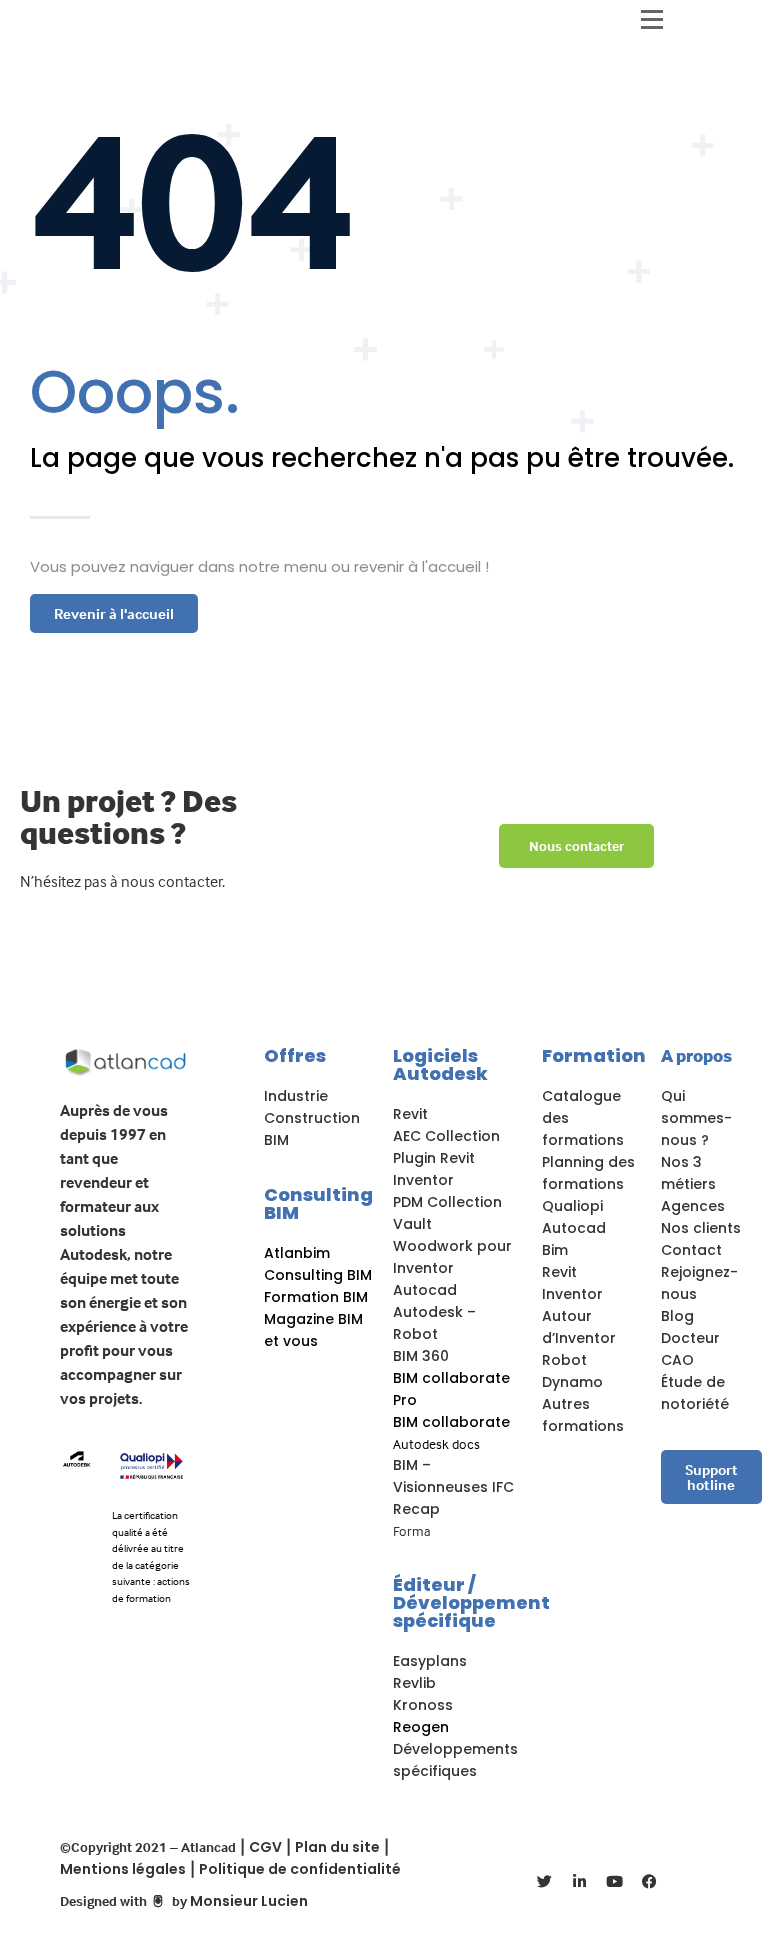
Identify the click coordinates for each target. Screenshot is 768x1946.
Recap (416, 1509)
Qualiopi (572, 1206)
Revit (410, 1114)
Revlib (414, 1683)
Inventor (423, 1180)
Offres (295, 1055)
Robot (564, 1360)
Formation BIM (316, 1297)
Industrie (296, 1096)
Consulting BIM (318, 1203)
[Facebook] (650, 1881)
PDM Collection (447, 1202)
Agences (693, 1206)
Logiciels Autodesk (440, 1064)
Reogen (421, 1727)
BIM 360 (421, 1356)
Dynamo (572, 1382)
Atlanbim (297, 1253)
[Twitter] (545, 1881)
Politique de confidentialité (300, 1869)
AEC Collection (446, 1136)
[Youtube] (615, 1881)
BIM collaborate (451, 1422)
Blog (677, 1316)
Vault (412, 1224)
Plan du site (337, 1847)
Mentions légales (123, 1869)
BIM (276, 1140)
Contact (691, 1250)
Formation (594, 1055)
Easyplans (430, 1661)
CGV (265, 1847)
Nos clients (701, 1228)
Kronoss (423, 1705)
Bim (555, 1250)
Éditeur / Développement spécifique (471, 1602)
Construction (312, 1118)
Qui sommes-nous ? (696, 1118)
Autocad (425, 1290)
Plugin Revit (434, 1158)
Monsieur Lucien (249, 1901)
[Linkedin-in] (580, 1881)
